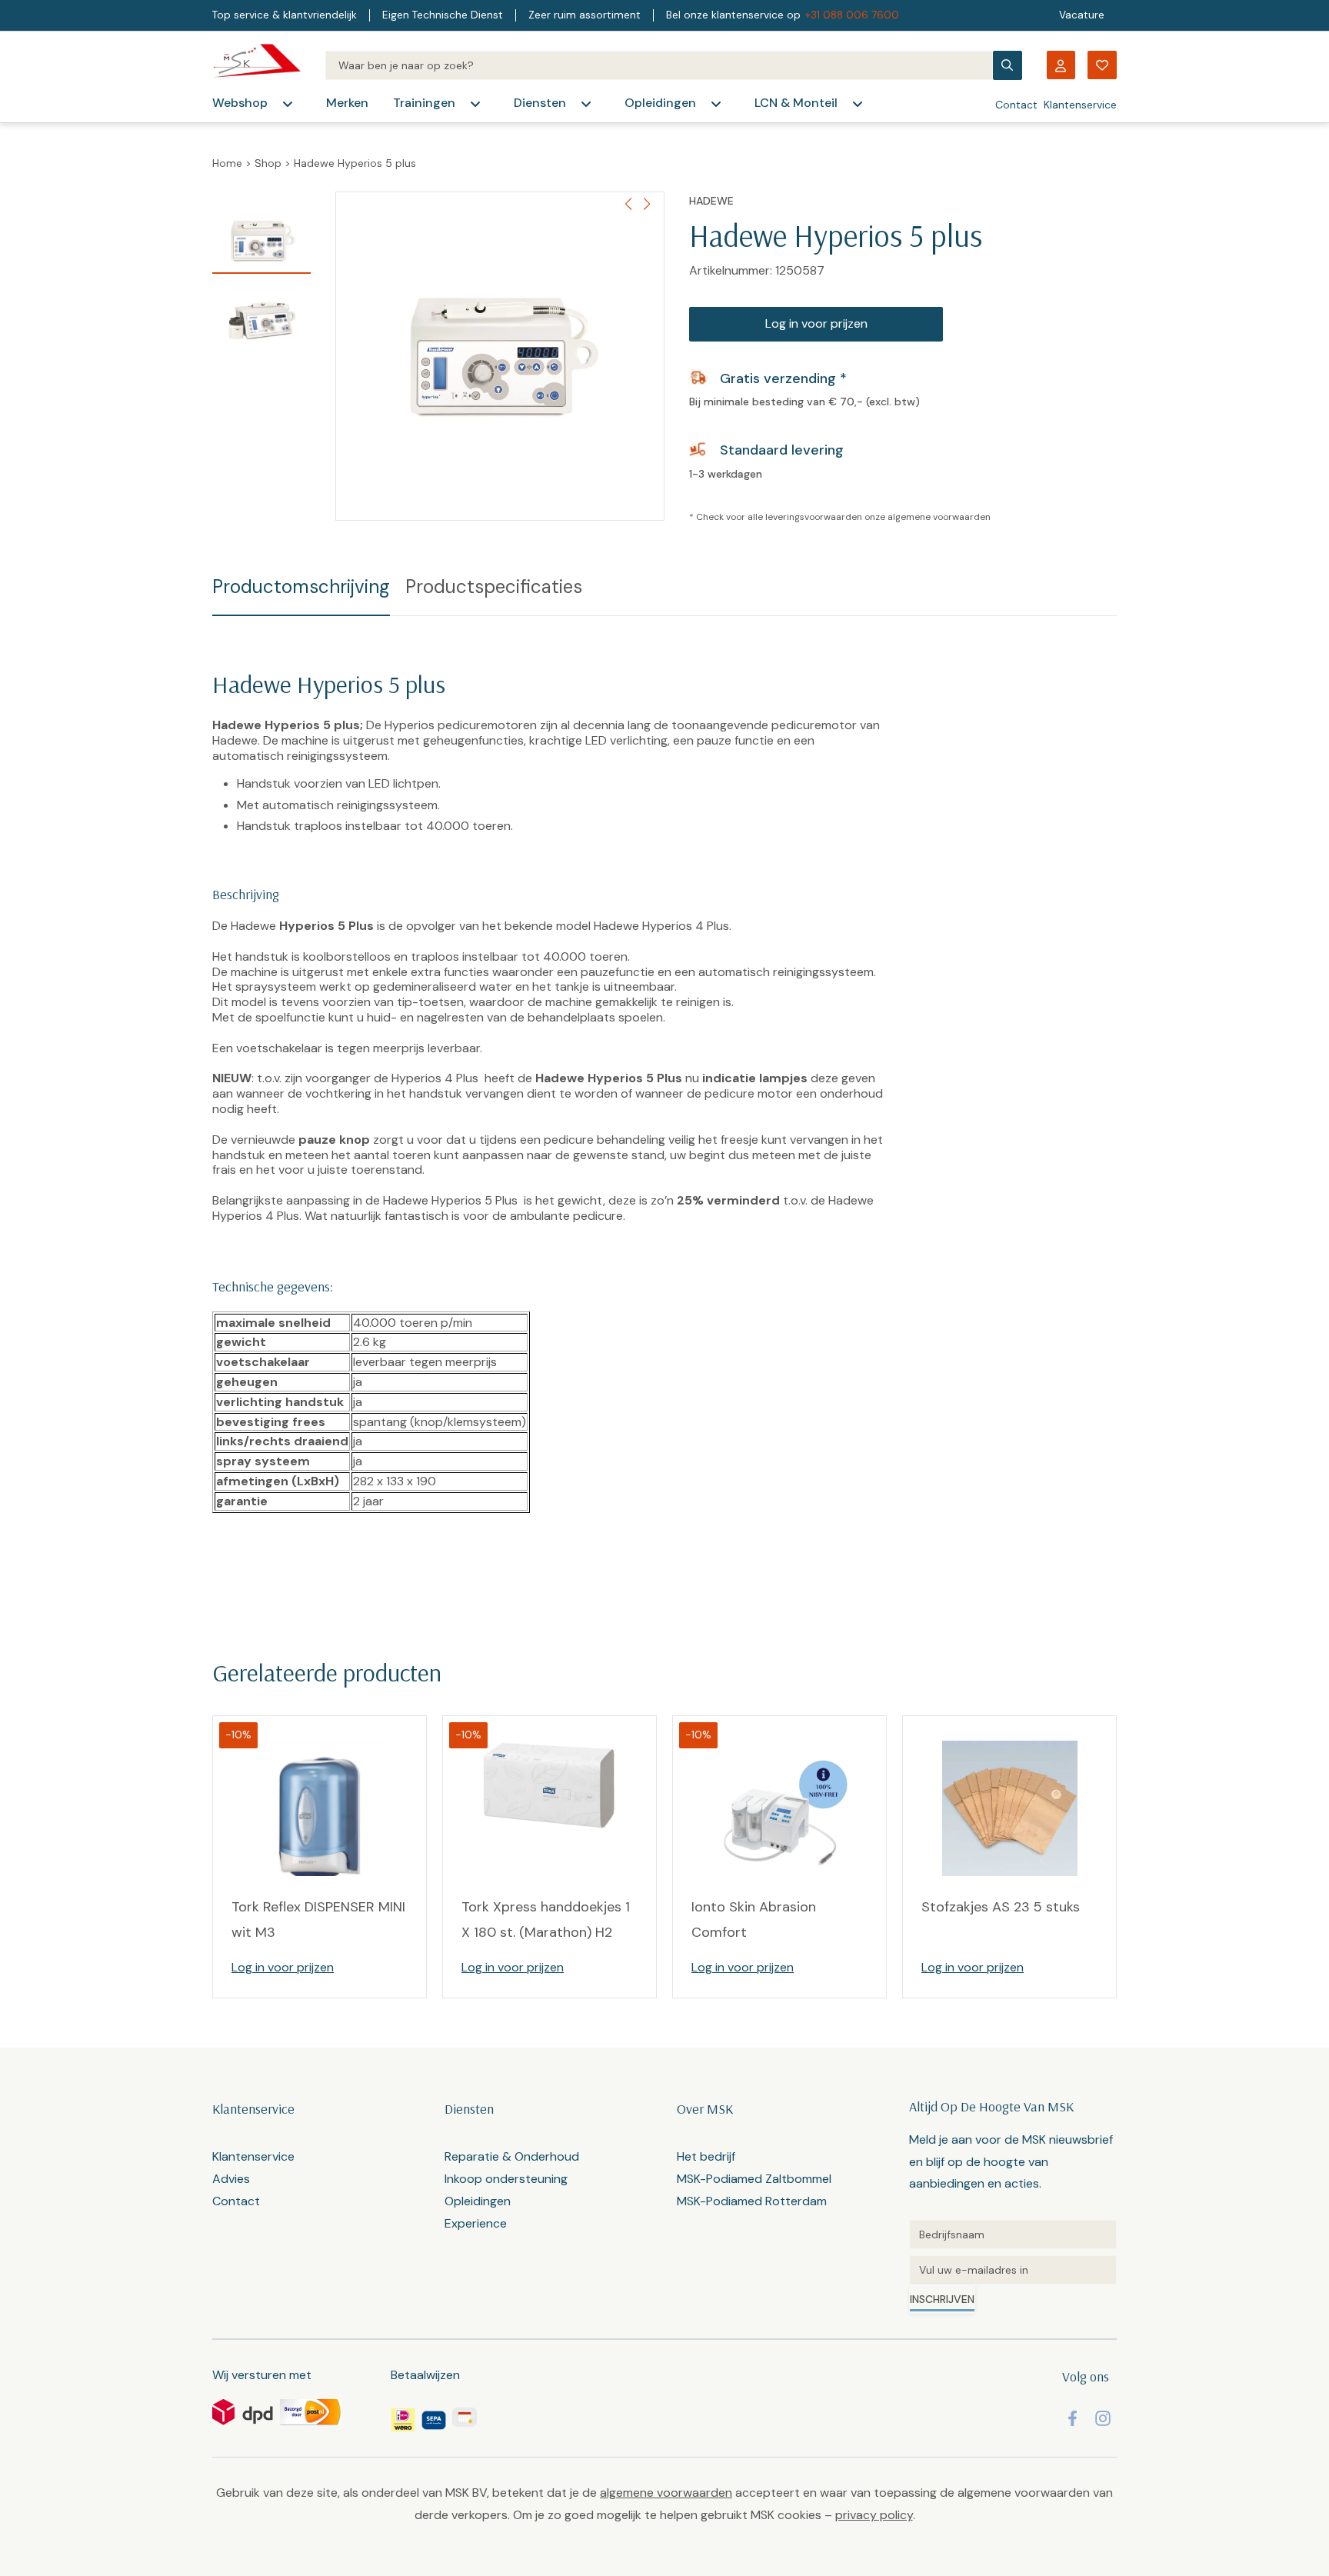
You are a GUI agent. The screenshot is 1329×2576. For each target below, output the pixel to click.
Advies (231, 2179)
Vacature (1082, 15)
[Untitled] (1013, 2234)
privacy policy (874, 2515)
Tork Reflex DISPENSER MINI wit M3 (318, 1919)
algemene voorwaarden (939, 517)
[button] (646, 204)
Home (227, 163)
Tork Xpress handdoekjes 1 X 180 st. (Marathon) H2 (546, 1919)
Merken (347, 103)
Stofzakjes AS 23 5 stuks (1001, 1907)
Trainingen (424, 103)
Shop (268, 163)
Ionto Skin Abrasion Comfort (754, 1919)
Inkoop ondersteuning (506, 2179)
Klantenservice (1080, 105)
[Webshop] (288, 104)
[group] (500, 356)
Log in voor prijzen (816, 323)
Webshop (240, 103)
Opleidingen (660, 103)
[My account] (1061, 65)
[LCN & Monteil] (858, 104)
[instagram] (1103, 2418)
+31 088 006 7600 (852, 15)
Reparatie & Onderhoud (512, 2156)
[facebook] (1073, 2418)
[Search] (659, 65)
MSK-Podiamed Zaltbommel (754, 2179)
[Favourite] (1102, 65)
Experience (476, 2223)
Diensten (540, 103)
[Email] (1013, 2270)
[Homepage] (256, 65)
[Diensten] (586, 104)
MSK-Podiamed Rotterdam (752, 2201)
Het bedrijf (706, 2156)
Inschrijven (942, 2299)
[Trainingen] (475, 104)
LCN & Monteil (796, 103)
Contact (1016, 105)
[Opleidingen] (716, 104)
